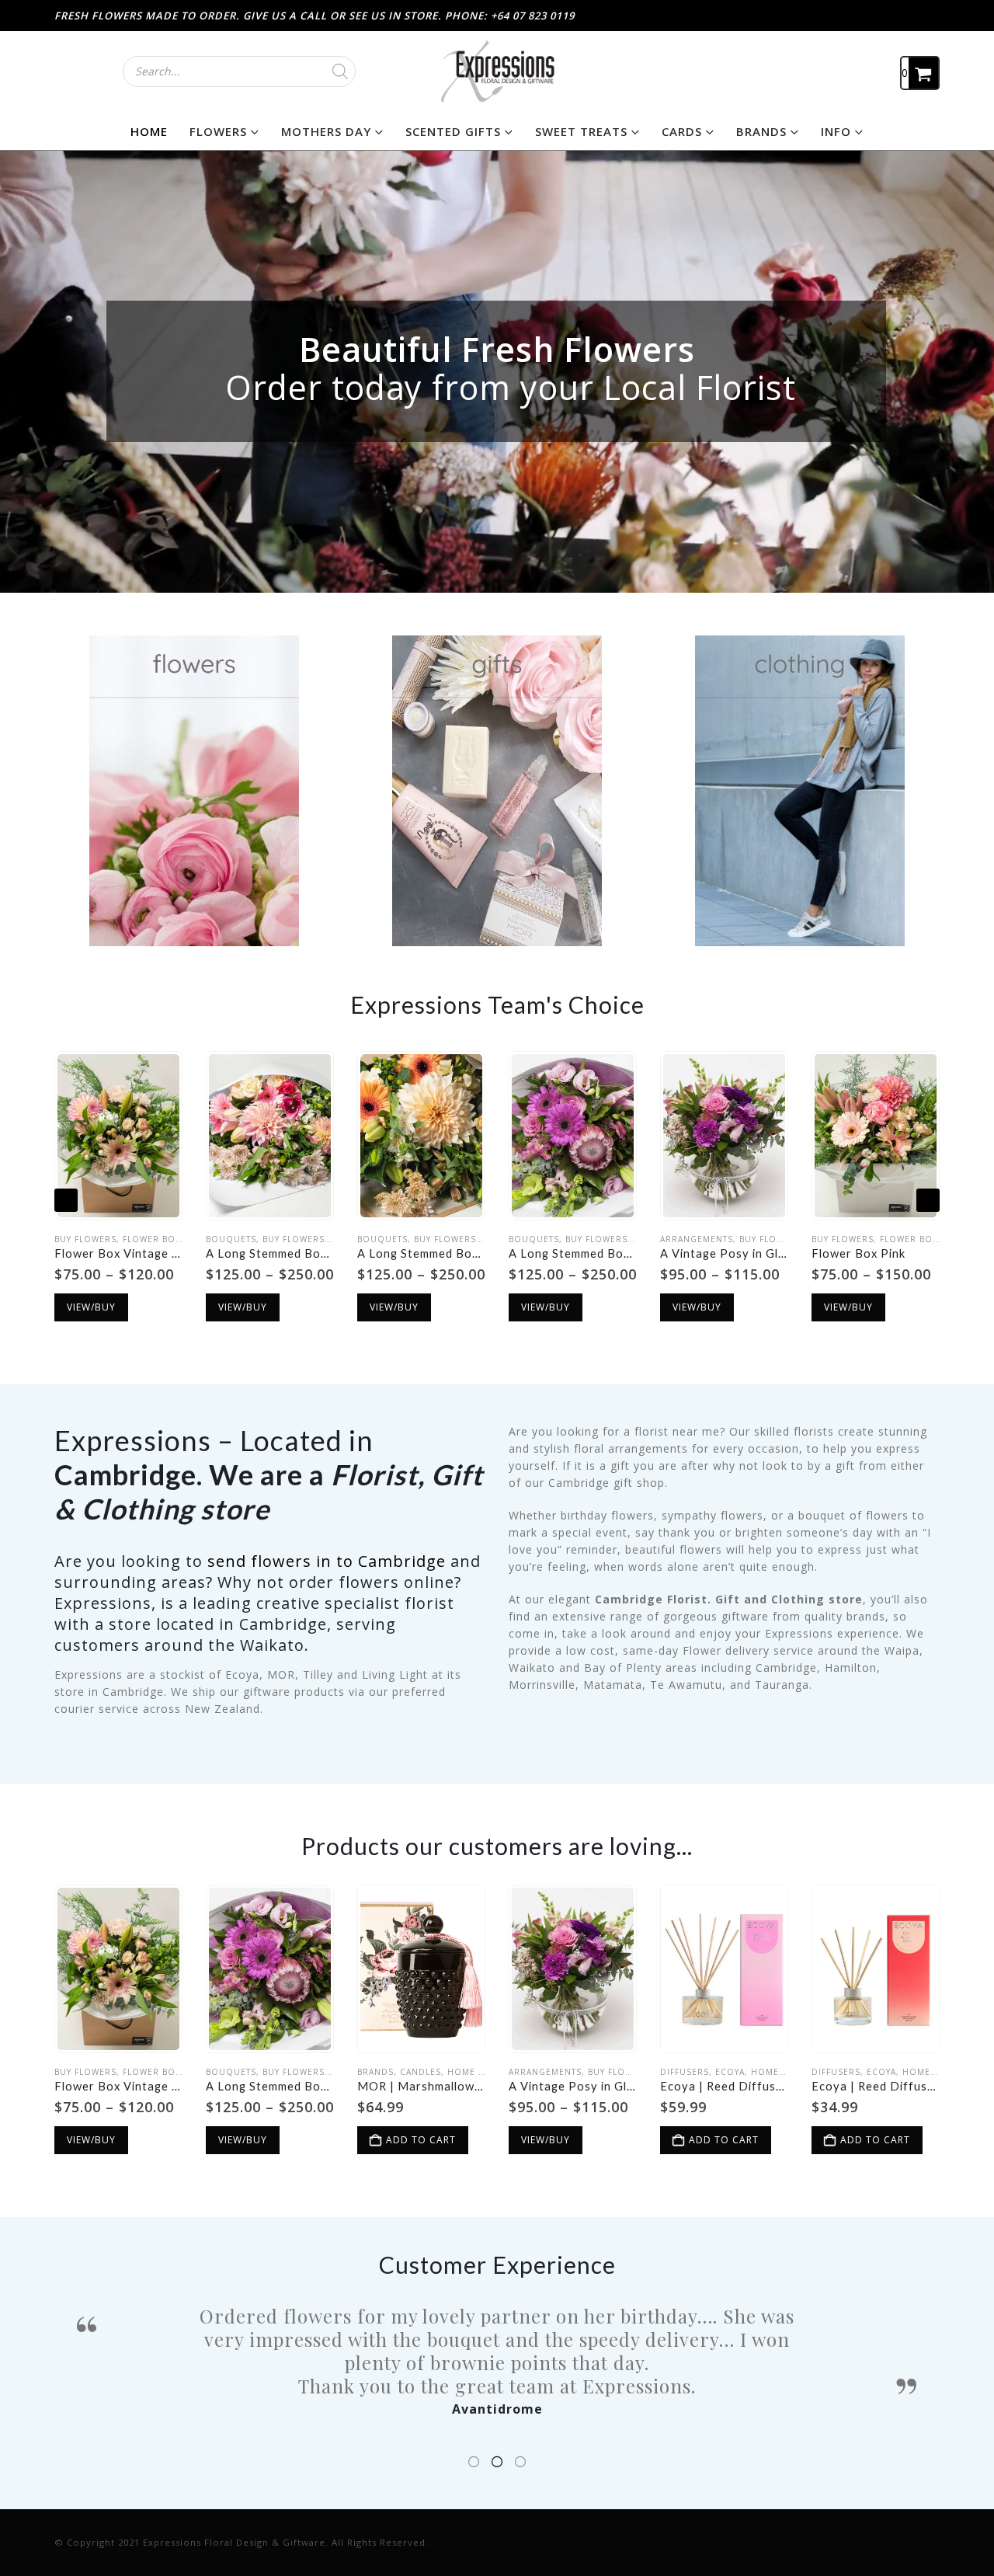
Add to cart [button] (421, 2140)
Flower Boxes (157, 1239)
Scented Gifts (453, 131)
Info (836, 131)
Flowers (218, 131)
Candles (421, 2072)
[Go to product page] (118, 1135)
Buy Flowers (85, 1239)
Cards (682, 131)
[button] (66, 1200)
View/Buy (91, 1307)
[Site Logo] (497, 71)
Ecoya (730, 2072)
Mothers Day (326, 131)
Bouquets (231, 1239)
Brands (761, 131)
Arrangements (697, 1239)
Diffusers (685, 2072)
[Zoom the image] (194, 644)
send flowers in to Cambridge (329, 1561)
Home (149, 131)
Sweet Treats (581, 131)
